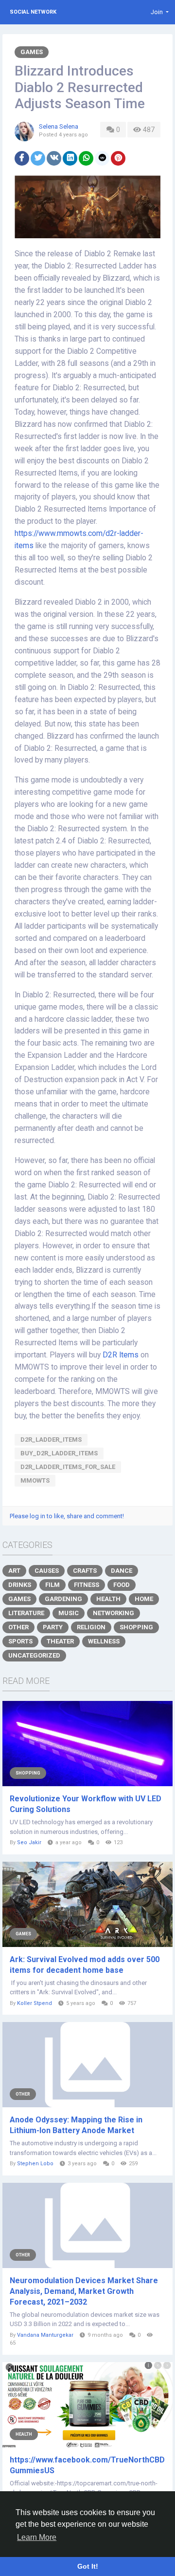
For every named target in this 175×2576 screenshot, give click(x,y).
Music (69, 1613)
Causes (47, 1571)
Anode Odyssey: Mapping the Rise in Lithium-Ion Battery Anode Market (76, 2125)
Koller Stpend (35, 2003)
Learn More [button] (37, 2537)
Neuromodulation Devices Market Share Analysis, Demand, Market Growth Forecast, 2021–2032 (84, 2291)
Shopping (136, 1627)
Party (53, 1627)
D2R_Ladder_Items (51, 1440)
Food (122, 1585)
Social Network (33, 12)
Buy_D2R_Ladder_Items (59, 1453)
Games (32, 52)
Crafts (85, 1571)
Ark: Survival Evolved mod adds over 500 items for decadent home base (85, 1965)
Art (14, 1571)
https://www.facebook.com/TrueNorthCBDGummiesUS (87, 2465)
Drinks (20, 1585)
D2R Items (121, 1355)
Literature (26, 1613)
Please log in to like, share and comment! (67, 1516)
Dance (122, 1571)
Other (18, 1627)
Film (52, 1585)
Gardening (63, 1599)
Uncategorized (34, 1655)
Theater (60, 1641)
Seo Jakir (29, 1842)
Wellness (104, 1641)
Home (144, 1599)
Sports (20, 1641)
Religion (91, 1627)
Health (108, 1599)
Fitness (87, 1585)
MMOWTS (35, 1480)
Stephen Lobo (35, 2164)
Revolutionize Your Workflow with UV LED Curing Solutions (86, 1804)
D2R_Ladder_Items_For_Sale (68, 1467)
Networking (114, 1613)
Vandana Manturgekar (45, 2335)
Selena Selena (59, 126)
